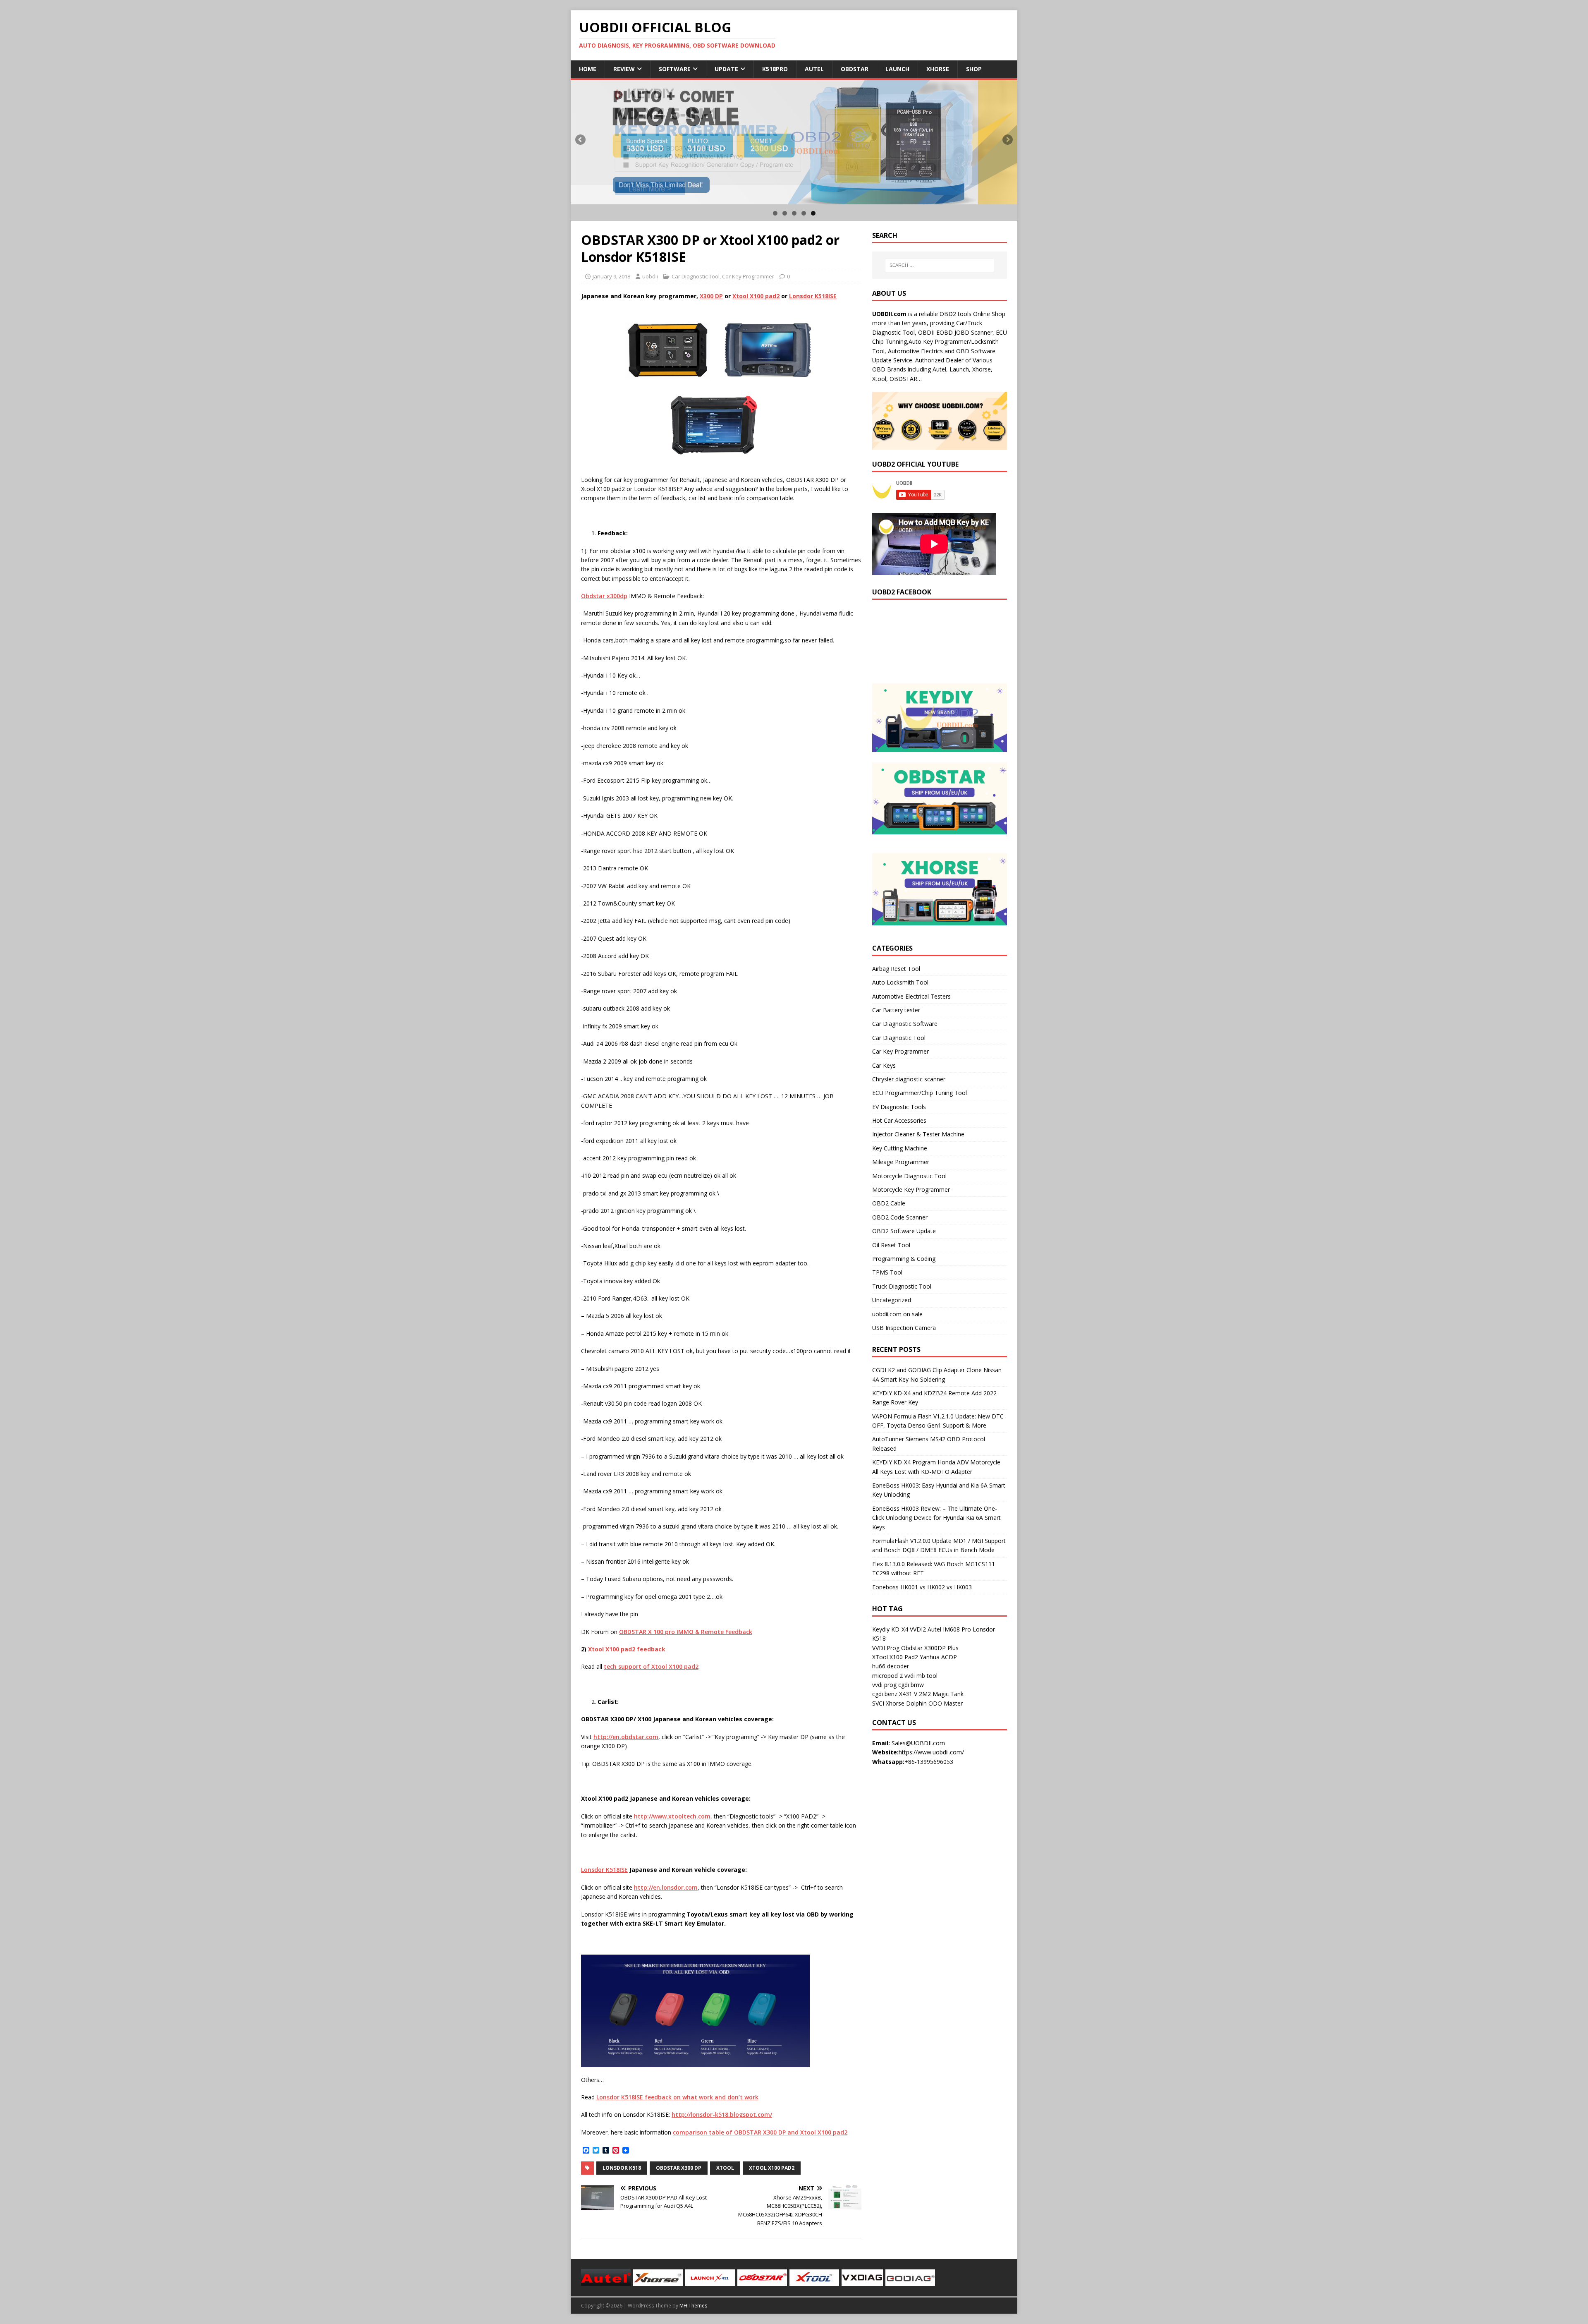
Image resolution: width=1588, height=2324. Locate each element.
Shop (974, 69)
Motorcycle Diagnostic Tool (909, 1176)
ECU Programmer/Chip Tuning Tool (920, 1093)
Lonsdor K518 (622, 2168)
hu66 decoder (891, 1666)
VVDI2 (918, 1629)
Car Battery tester (896, 1010)
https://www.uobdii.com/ (931, 1752)
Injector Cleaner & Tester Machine (918, 1134)
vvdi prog (884, 1685)
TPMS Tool (887, 1272)
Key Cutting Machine (900, 1148)
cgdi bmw (911, 1685)
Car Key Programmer (748, 276)
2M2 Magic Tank (941, 1694)
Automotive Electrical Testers (911, 996)
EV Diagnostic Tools (899, 1107)
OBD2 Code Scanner (900, 1217)
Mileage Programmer (901, 1162)
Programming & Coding (904, 1259)
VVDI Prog (886, 1648)
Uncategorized (892, 1300)
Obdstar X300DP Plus (930, 1648)
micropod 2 (887, 1676)
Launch (897, 69)
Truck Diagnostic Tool (902, 1286)
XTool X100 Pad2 (895, 1657)
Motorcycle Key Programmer (911, 1190)
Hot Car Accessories (899, 1120)
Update (726, 69)
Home (588, 69)
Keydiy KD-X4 (890, 1629)
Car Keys (884, 1065)
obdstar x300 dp (679, 2168)
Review (624, 69)
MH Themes (693, 2306)
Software (675, 69)
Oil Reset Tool (891, 1245)
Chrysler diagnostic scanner (909, 1079)
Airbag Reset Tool (896, 969)
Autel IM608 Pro (949, 1629)
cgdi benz (885, 1694)
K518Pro (775, 69)
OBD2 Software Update (904, 1231)
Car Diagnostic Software (905, 1024)
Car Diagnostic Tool (696, 276)
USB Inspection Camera (904, 1328)
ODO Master (946, 1703)
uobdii (650, 276)
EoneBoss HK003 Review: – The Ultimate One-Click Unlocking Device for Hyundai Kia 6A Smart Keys (936, 1518)
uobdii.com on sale (897, 1314)
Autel (814, 69)
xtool (725, 2168)
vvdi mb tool (921, 1676)
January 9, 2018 (611, 276)
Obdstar (855, 69)
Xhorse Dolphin (906, 1703)
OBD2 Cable (889, 1203)
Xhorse (938, 69)
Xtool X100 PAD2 (772, 2168)
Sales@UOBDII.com (918, 1743)
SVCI (878, 1703)
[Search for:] (940, 265)
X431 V (908, 1694)
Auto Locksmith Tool (900, 982)
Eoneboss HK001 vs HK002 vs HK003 (922, 1587)
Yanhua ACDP (938, 1657)
